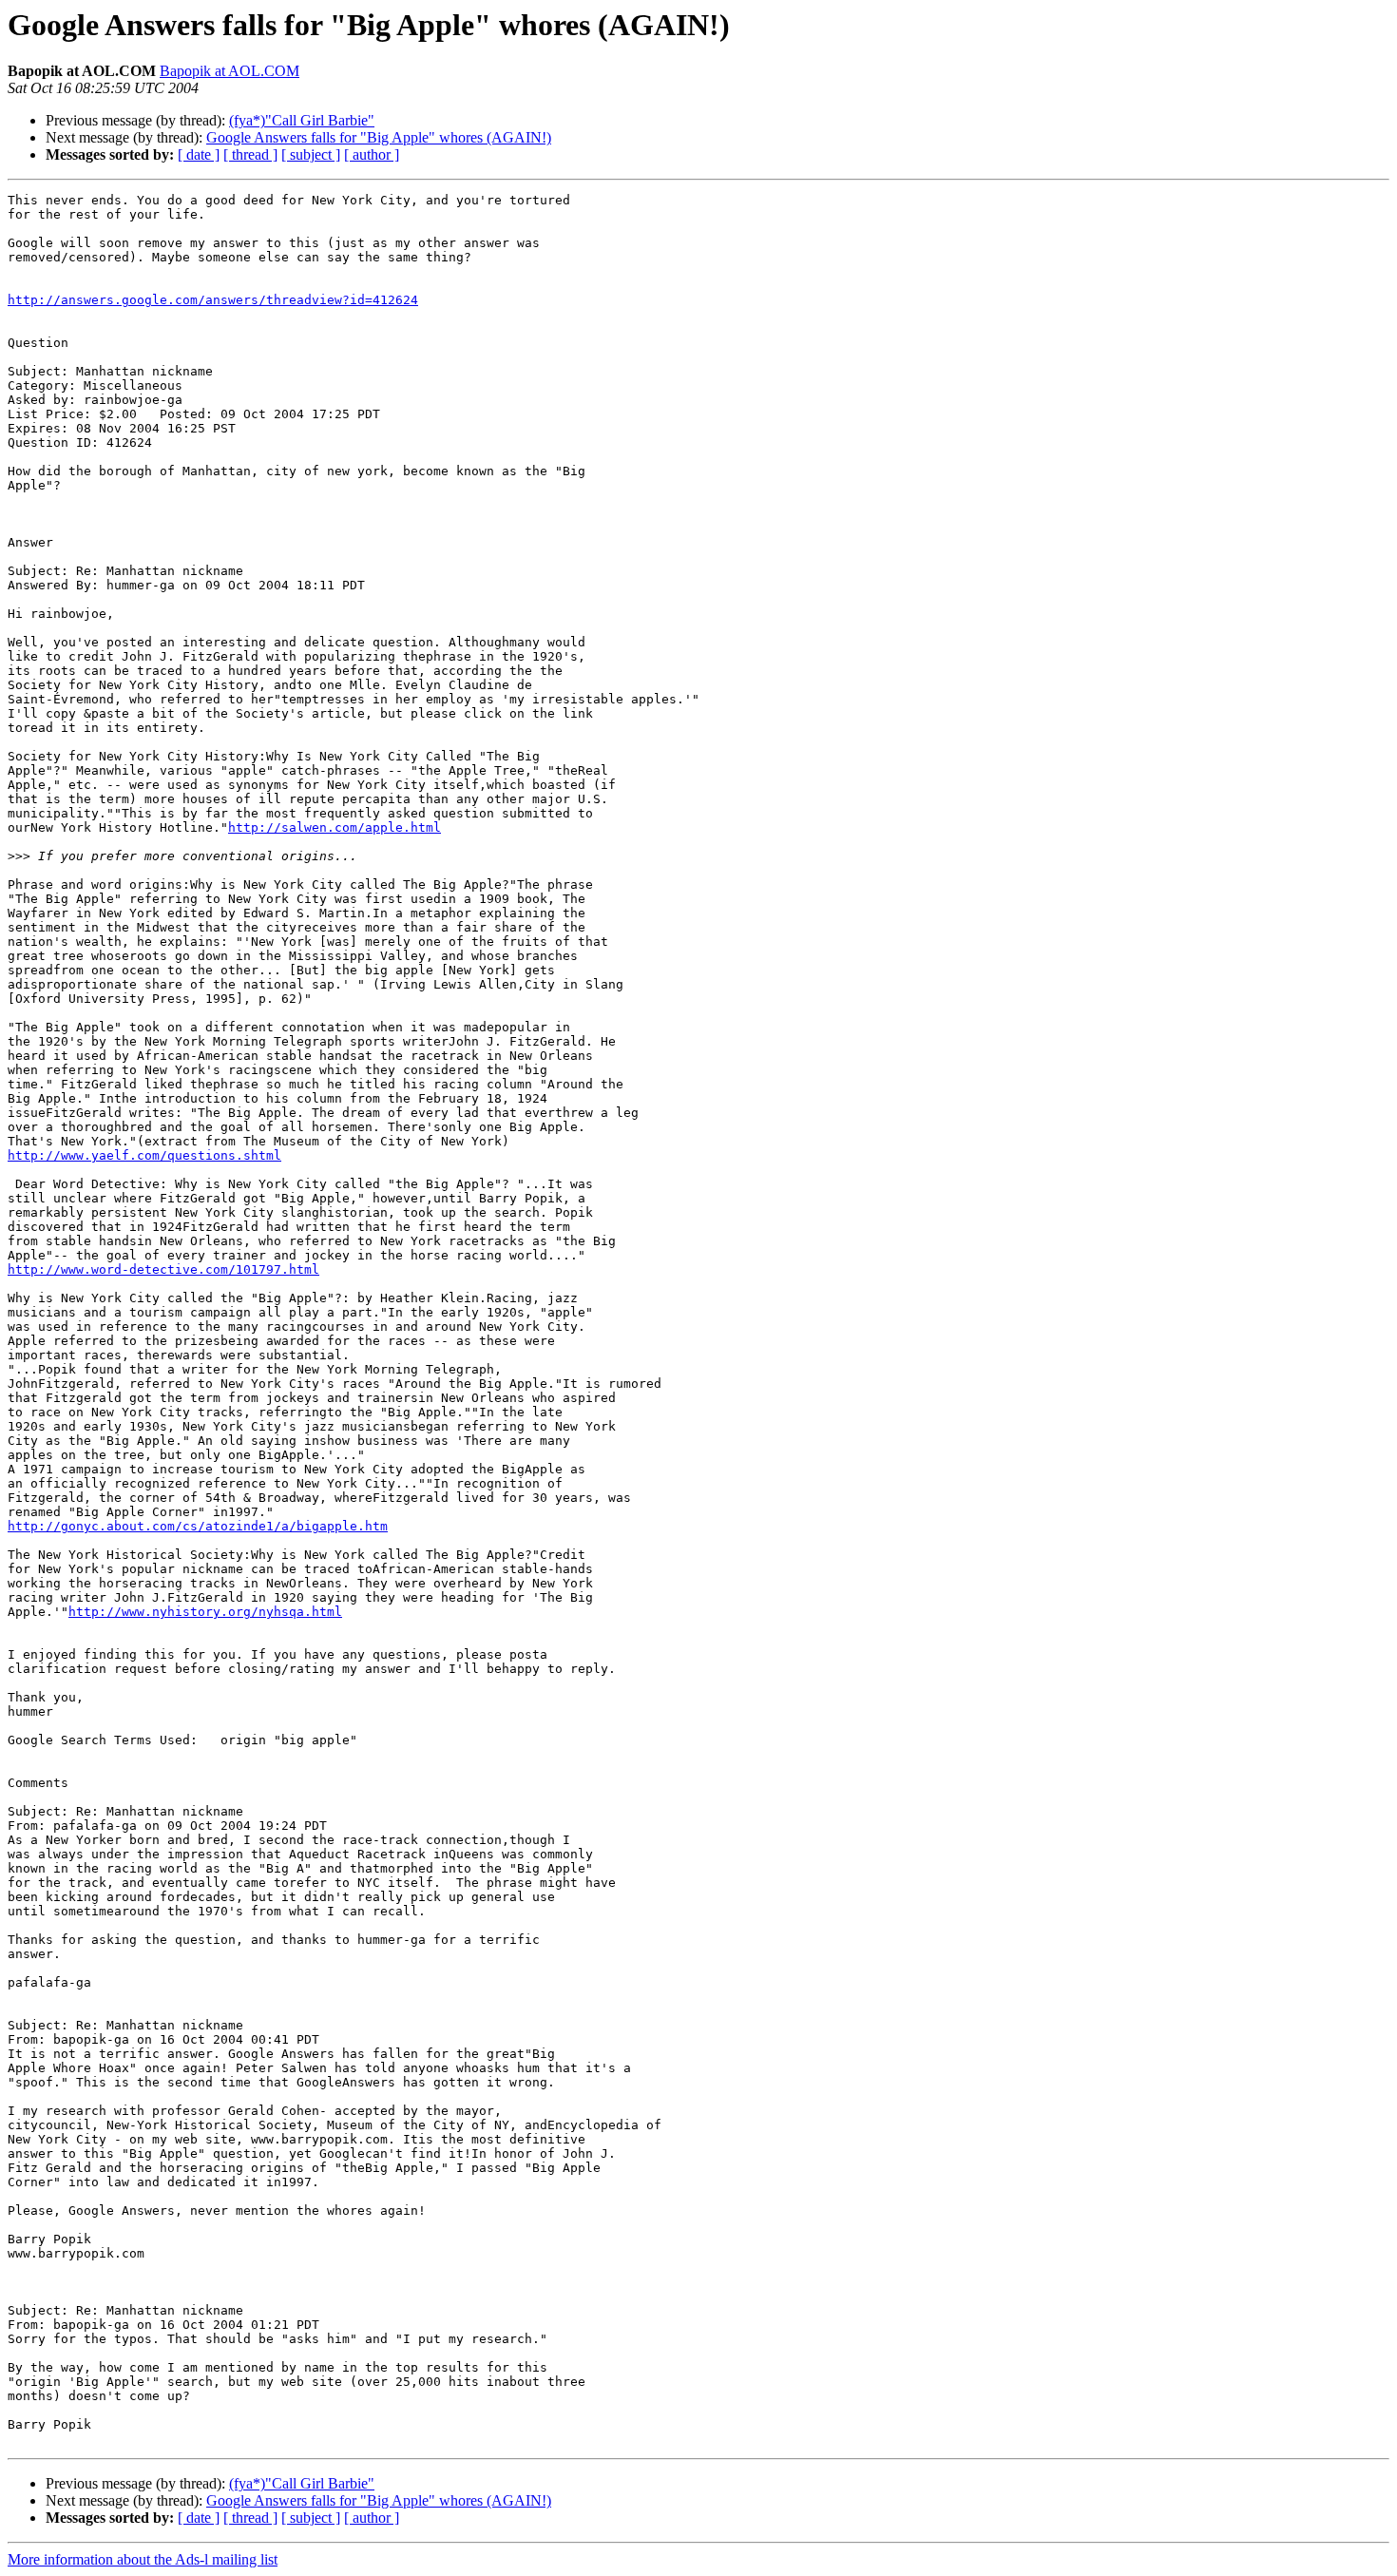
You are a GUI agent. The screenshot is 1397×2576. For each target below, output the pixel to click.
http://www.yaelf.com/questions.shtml (144, 1155)
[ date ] (199, 154)
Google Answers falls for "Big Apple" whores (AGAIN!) (379, 137)
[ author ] (372, 154)
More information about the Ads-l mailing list (143, 2559)
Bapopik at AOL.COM (230, 71)
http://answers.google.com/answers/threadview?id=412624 (213, 300)
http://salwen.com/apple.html (335, 827)
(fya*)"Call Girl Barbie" (302, 120)
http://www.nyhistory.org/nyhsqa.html (205, 1612)
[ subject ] (311, 154)
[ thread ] (250, 154)
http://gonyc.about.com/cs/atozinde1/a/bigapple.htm (198, 1526)
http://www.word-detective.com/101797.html (163, 1269)
